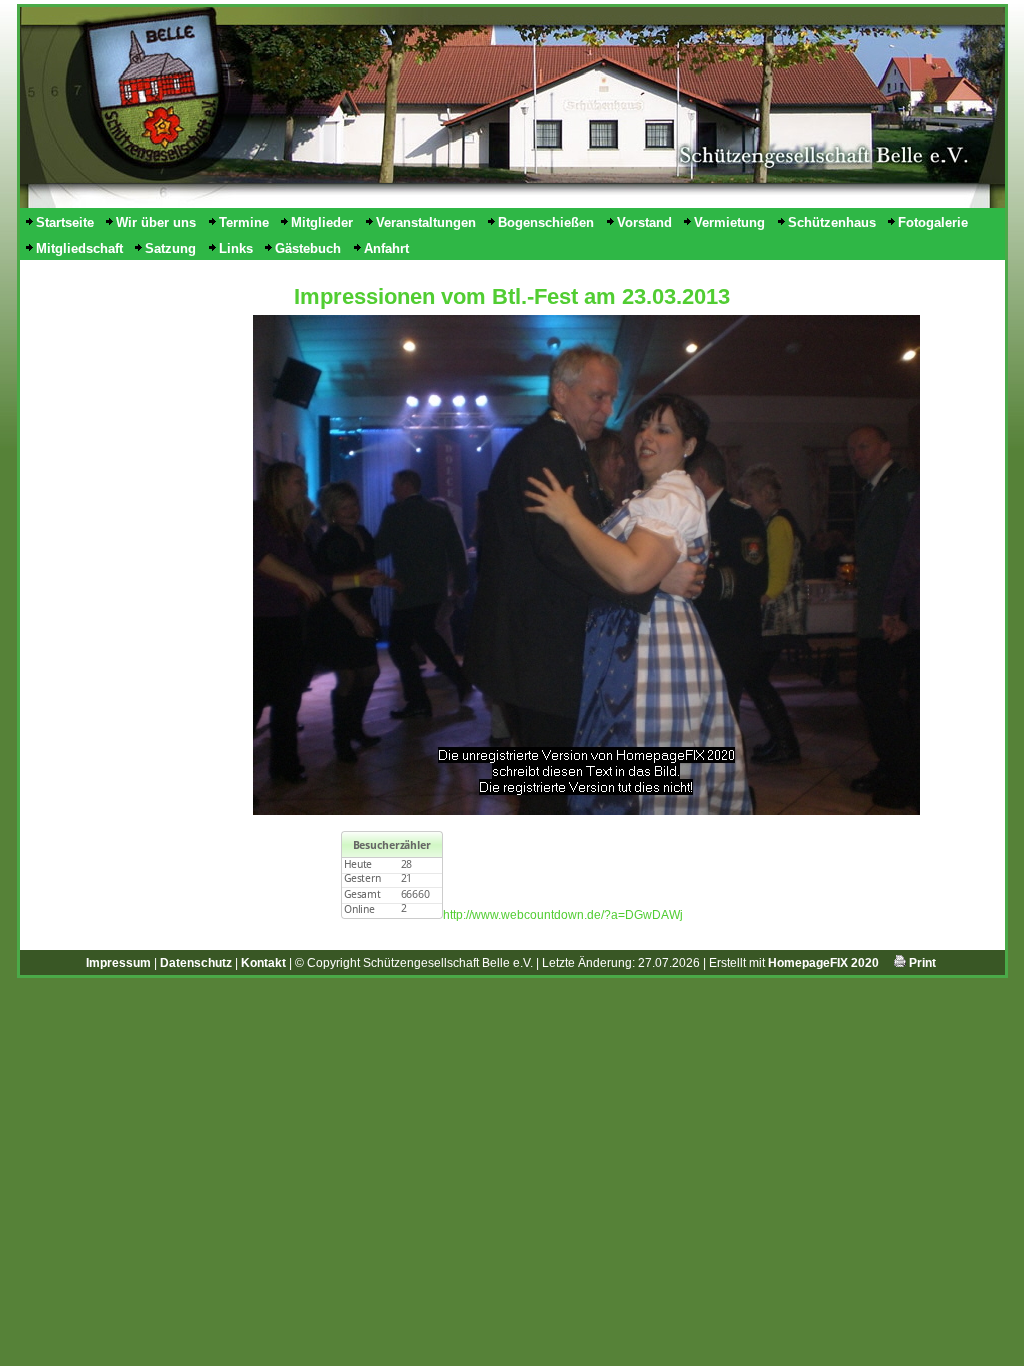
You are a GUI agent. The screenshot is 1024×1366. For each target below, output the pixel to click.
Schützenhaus (832, 222)
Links (236, 248)
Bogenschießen (546, 222)
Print (921, 963)
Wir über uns (156, 222)
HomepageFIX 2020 (823, 963)
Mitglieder (322, 222)
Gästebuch (308, 248)
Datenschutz (196, 963)
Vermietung (729, 222)
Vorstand (644, 222)
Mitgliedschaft (79, 248)
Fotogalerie (933, 222)
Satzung (170, 248)
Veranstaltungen (426, 222)
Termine (244, 222)
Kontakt (263, 963)
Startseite (65, 222)
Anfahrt (386, 248)
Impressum (118, 963)
